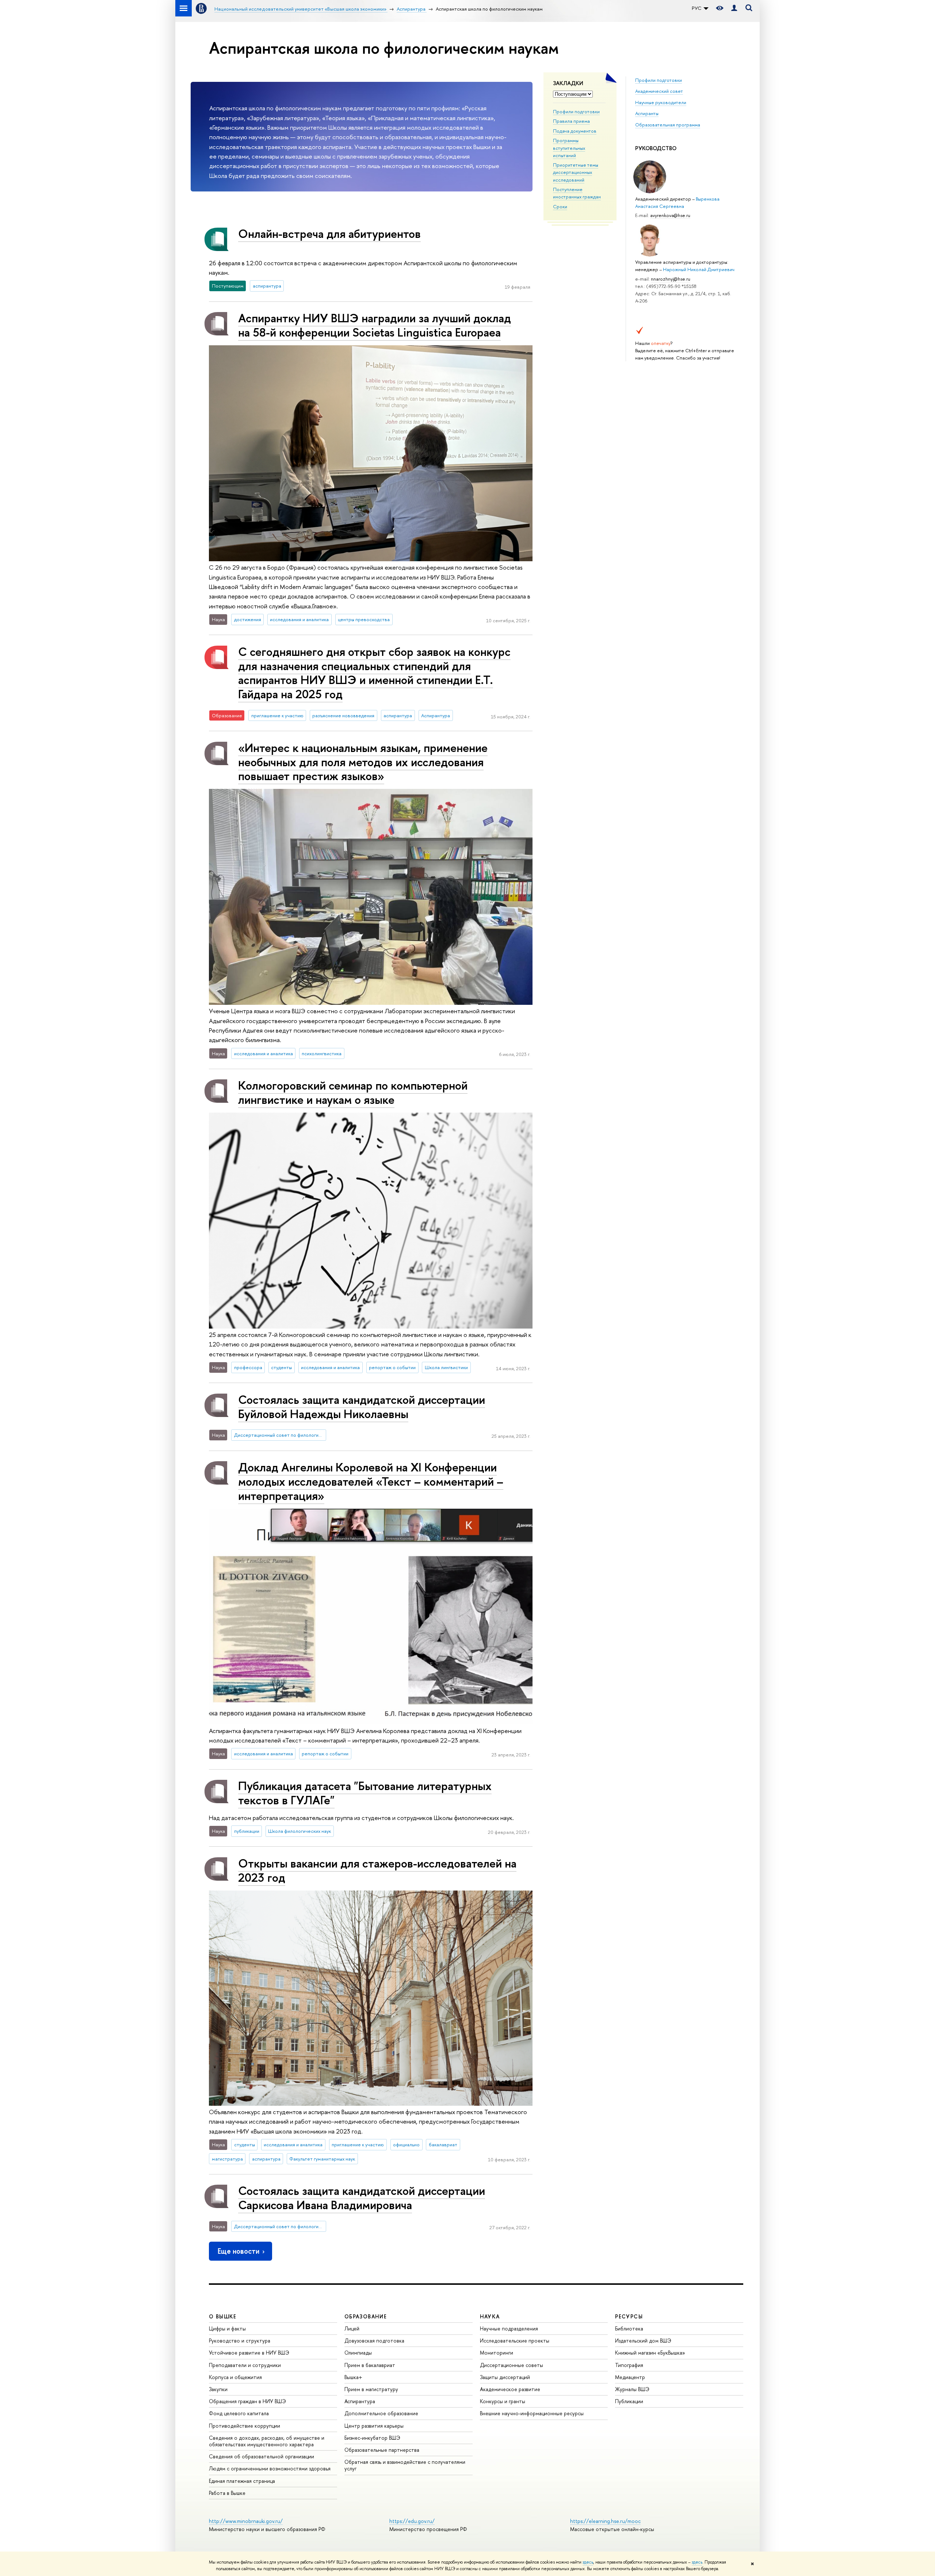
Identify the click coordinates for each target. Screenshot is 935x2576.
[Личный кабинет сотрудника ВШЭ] (734, 8)
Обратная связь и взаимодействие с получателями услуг (405, 2465)
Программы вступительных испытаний (569, 148)
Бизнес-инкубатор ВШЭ (372, 2438)
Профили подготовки (576, 111)
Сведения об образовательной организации (262, 2456)
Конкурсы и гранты (503, 2401)
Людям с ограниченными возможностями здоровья (270, 2468)
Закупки (218, 2389)
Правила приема (571, 121)
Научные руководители (661, 102)
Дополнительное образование (381, 2413)
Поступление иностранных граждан (577, 193)
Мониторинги (497, 2353)
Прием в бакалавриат (370, 2365)
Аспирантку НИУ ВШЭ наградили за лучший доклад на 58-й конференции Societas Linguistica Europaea (375, 325)
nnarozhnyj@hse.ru (671, 279)
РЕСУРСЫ (629, 2316)
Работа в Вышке (227, 2493)
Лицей (352, 2328)
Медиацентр (630, 2377)
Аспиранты (647, 113)
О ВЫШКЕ (223, 2316)
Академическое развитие (510, 2389)
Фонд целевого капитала (239, 2413)
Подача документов (575, 131)
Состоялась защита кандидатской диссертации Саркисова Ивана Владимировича (362, 2198)
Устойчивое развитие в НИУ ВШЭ (249, 2353)
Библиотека (629, 2328)
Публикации (629, 2401)
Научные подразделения (509, 2328)
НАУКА (490, 2316)
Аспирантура (360, 2401)
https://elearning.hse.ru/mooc (605, 2521)
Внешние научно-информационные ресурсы (532, 2413)
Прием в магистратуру (371, 2389)
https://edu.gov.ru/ (412, 2521)
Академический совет (659, 91)
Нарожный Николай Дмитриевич (699, 269)
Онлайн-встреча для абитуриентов (329, 233)
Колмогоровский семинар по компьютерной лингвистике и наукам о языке (353, 1092)
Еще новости (238, 2251)
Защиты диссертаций (505, 2377)
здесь (588, 2562)
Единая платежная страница (242, 2481)
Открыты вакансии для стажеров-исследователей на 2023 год (377, 1870)
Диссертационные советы (512, 2365)
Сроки (560, 206)
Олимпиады (358, 2353)
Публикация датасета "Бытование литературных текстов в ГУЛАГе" (365, 1793)
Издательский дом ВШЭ (643, 2341)
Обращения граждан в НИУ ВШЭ (247, 2401)
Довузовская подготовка (374, 2341)
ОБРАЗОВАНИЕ (366, 2316)
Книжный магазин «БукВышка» (650, 2353)
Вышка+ (353, 2377)
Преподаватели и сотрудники (245, 2365)
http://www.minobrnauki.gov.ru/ (246, 2521)
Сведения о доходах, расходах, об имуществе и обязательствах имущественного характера (267, 2441)
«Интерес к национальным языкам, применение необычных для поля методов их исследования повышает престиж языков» (363, 762)
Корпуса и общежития (235, 2377)
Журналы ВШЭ (632, 2389)
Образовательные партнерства (382, 2450)
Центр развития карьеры (374, 2426)
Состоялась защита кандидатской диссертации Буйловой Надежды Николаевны (362, 1407)
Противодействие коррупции (245, 2426)
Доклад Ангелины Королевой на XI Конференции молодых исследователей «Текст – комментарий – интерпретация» (371, 1481)
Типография (629, 2365)
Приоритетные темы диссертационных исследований (576, 172)
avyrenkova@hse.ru (670, 215)
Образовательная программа (668, 125)
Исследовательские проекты (515, 2341)
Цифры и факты (227, 2328)
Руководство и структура (240, 2341)
